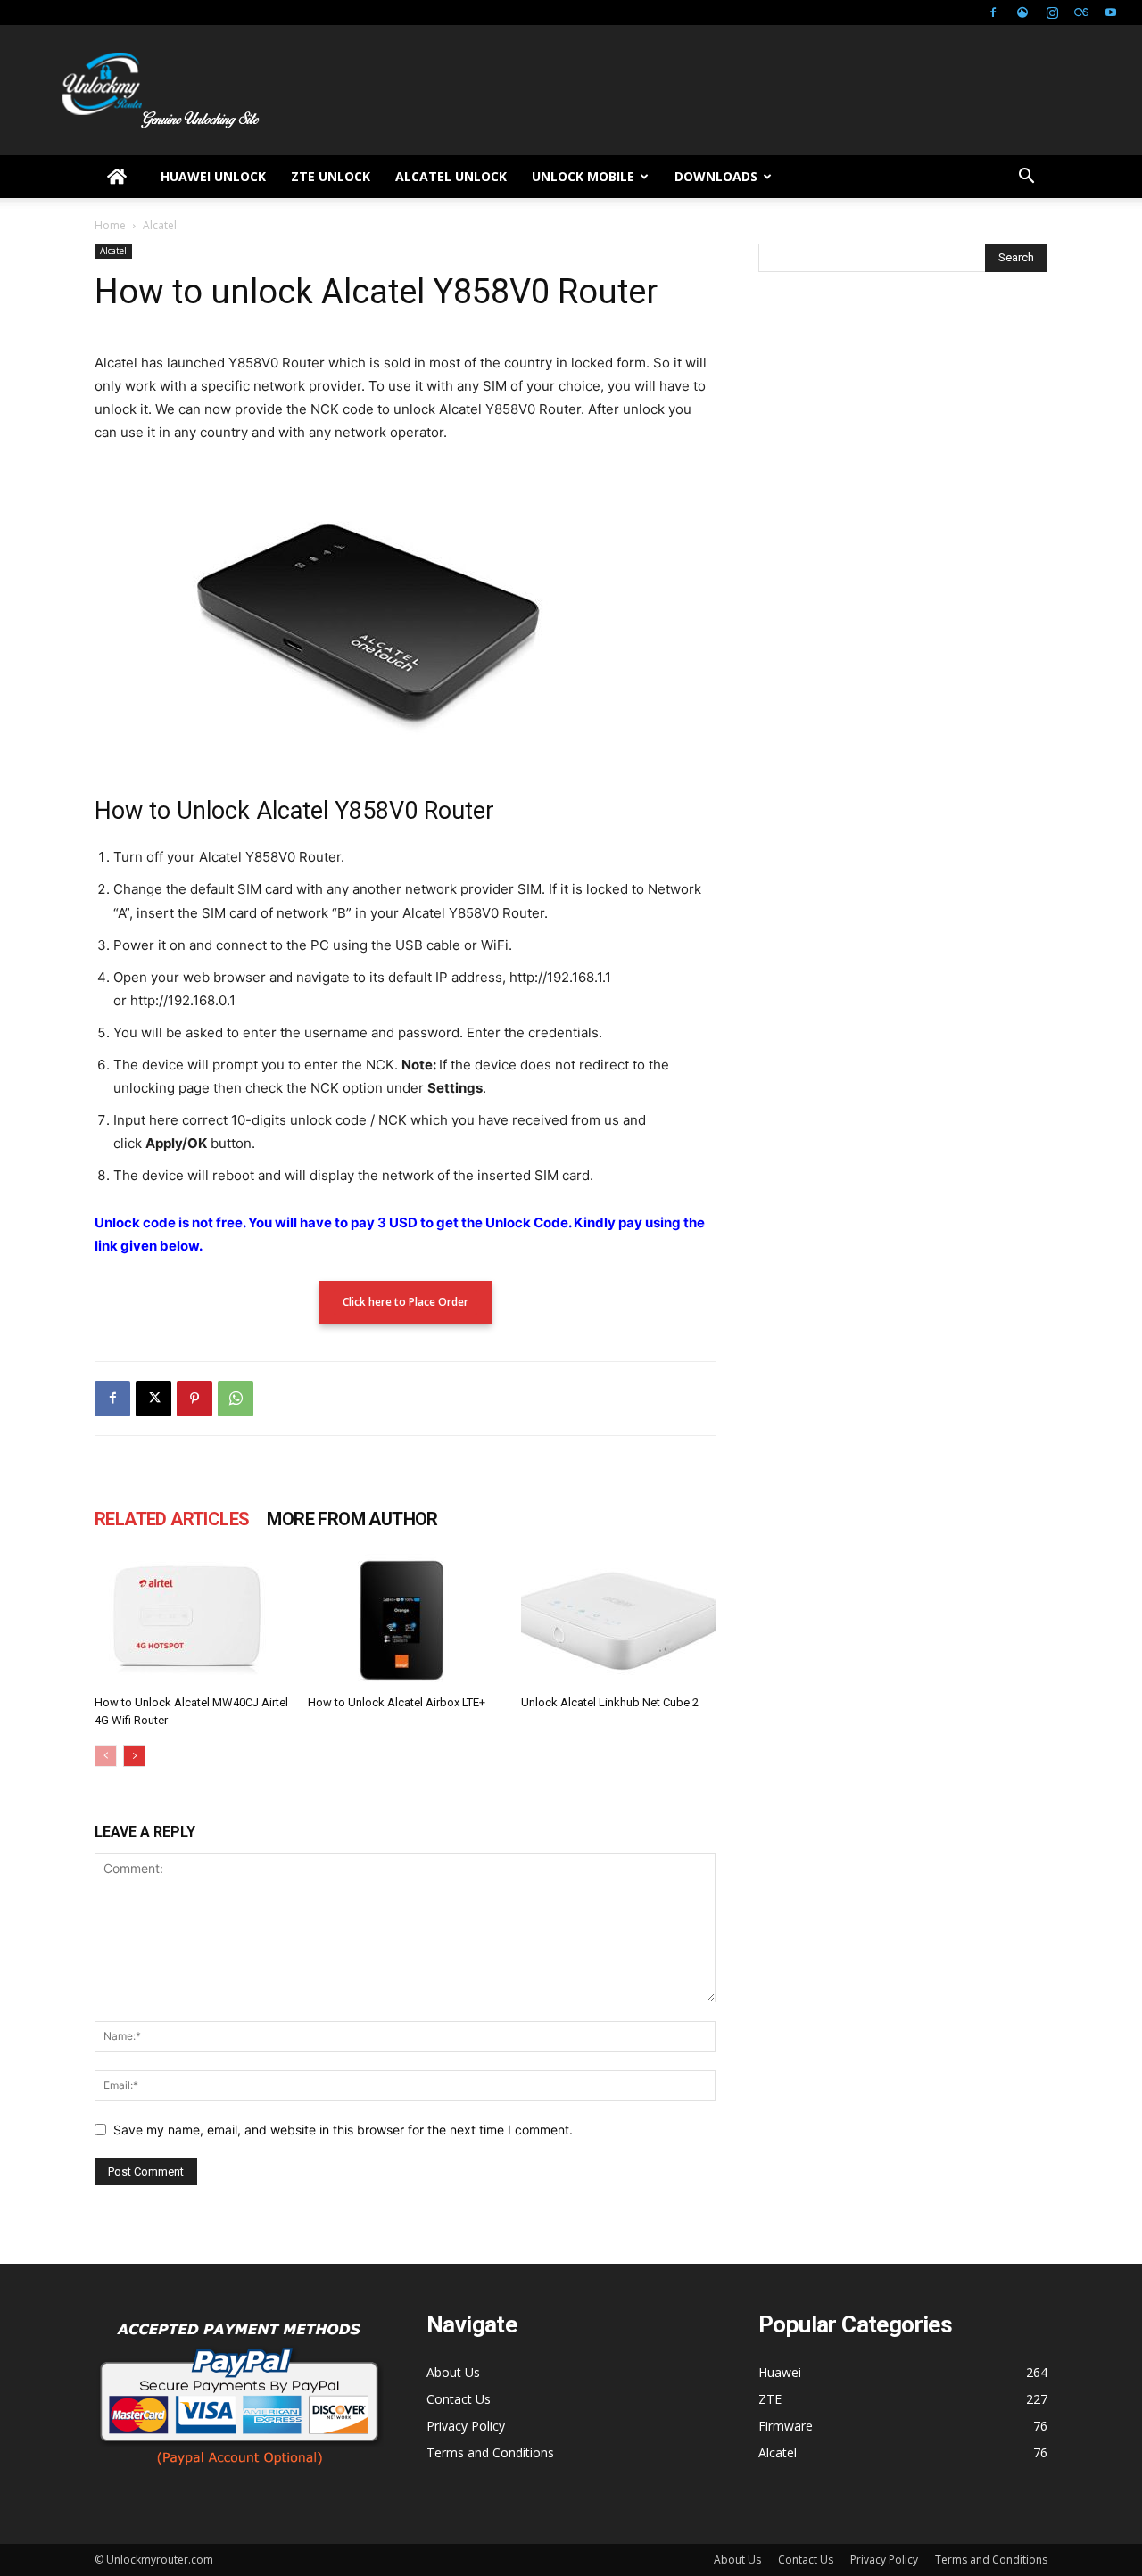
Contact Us (459, 2399)
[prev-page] (106, 1756)
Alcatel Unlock (451, 176)
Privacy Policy (466, 2426)
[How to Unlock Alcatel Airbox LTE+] (405, 1621)
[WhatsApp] (236, 1399)
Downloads (716, 176)
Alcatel (113, 251)
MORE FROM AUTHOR (352, 1519)
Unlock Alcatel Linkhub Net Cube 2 (610, 1702)
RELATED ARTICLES (172, 1519)
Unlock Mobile (583, 176)
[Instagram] (1052, 12)
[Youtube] (1111, 12)
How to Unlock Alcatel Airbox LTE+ (397, 1702)
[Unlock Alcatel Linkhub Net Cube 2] (618, 1621)
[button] (1026, 178)
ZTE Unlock (331, 176)
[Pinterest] (194, 1399)
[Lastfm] (1081, 12)
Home (110, 225)
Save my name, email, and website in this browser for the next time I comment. (343, 2130)
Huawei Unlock (213, 176)
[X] (153, 1399)
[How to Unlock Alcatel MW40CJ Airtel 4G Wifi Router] (192, 1621)
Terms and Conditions (490, 2452)
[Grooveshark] (1022, 12)
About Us (453, 2372)
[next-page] (134, 1756)
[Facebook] (993, 12)
